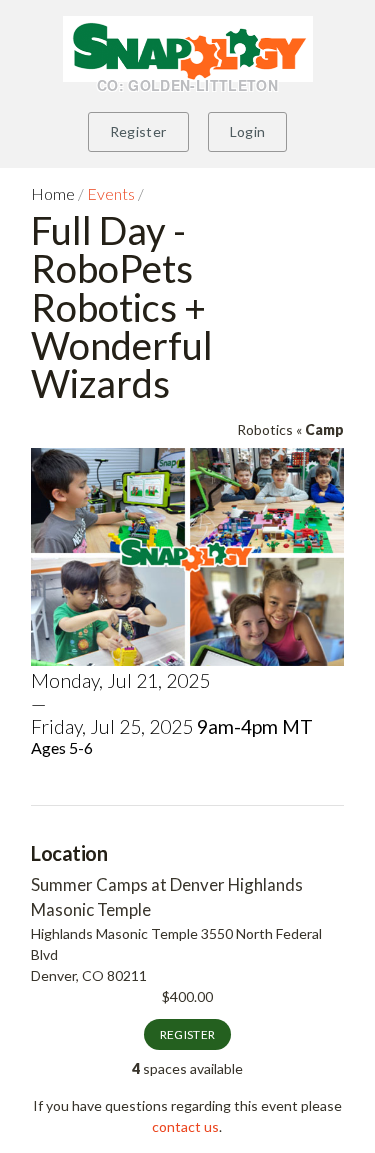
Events (111, 193)
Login (248, 131)
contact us (185, 1126)
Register (138, 131)
